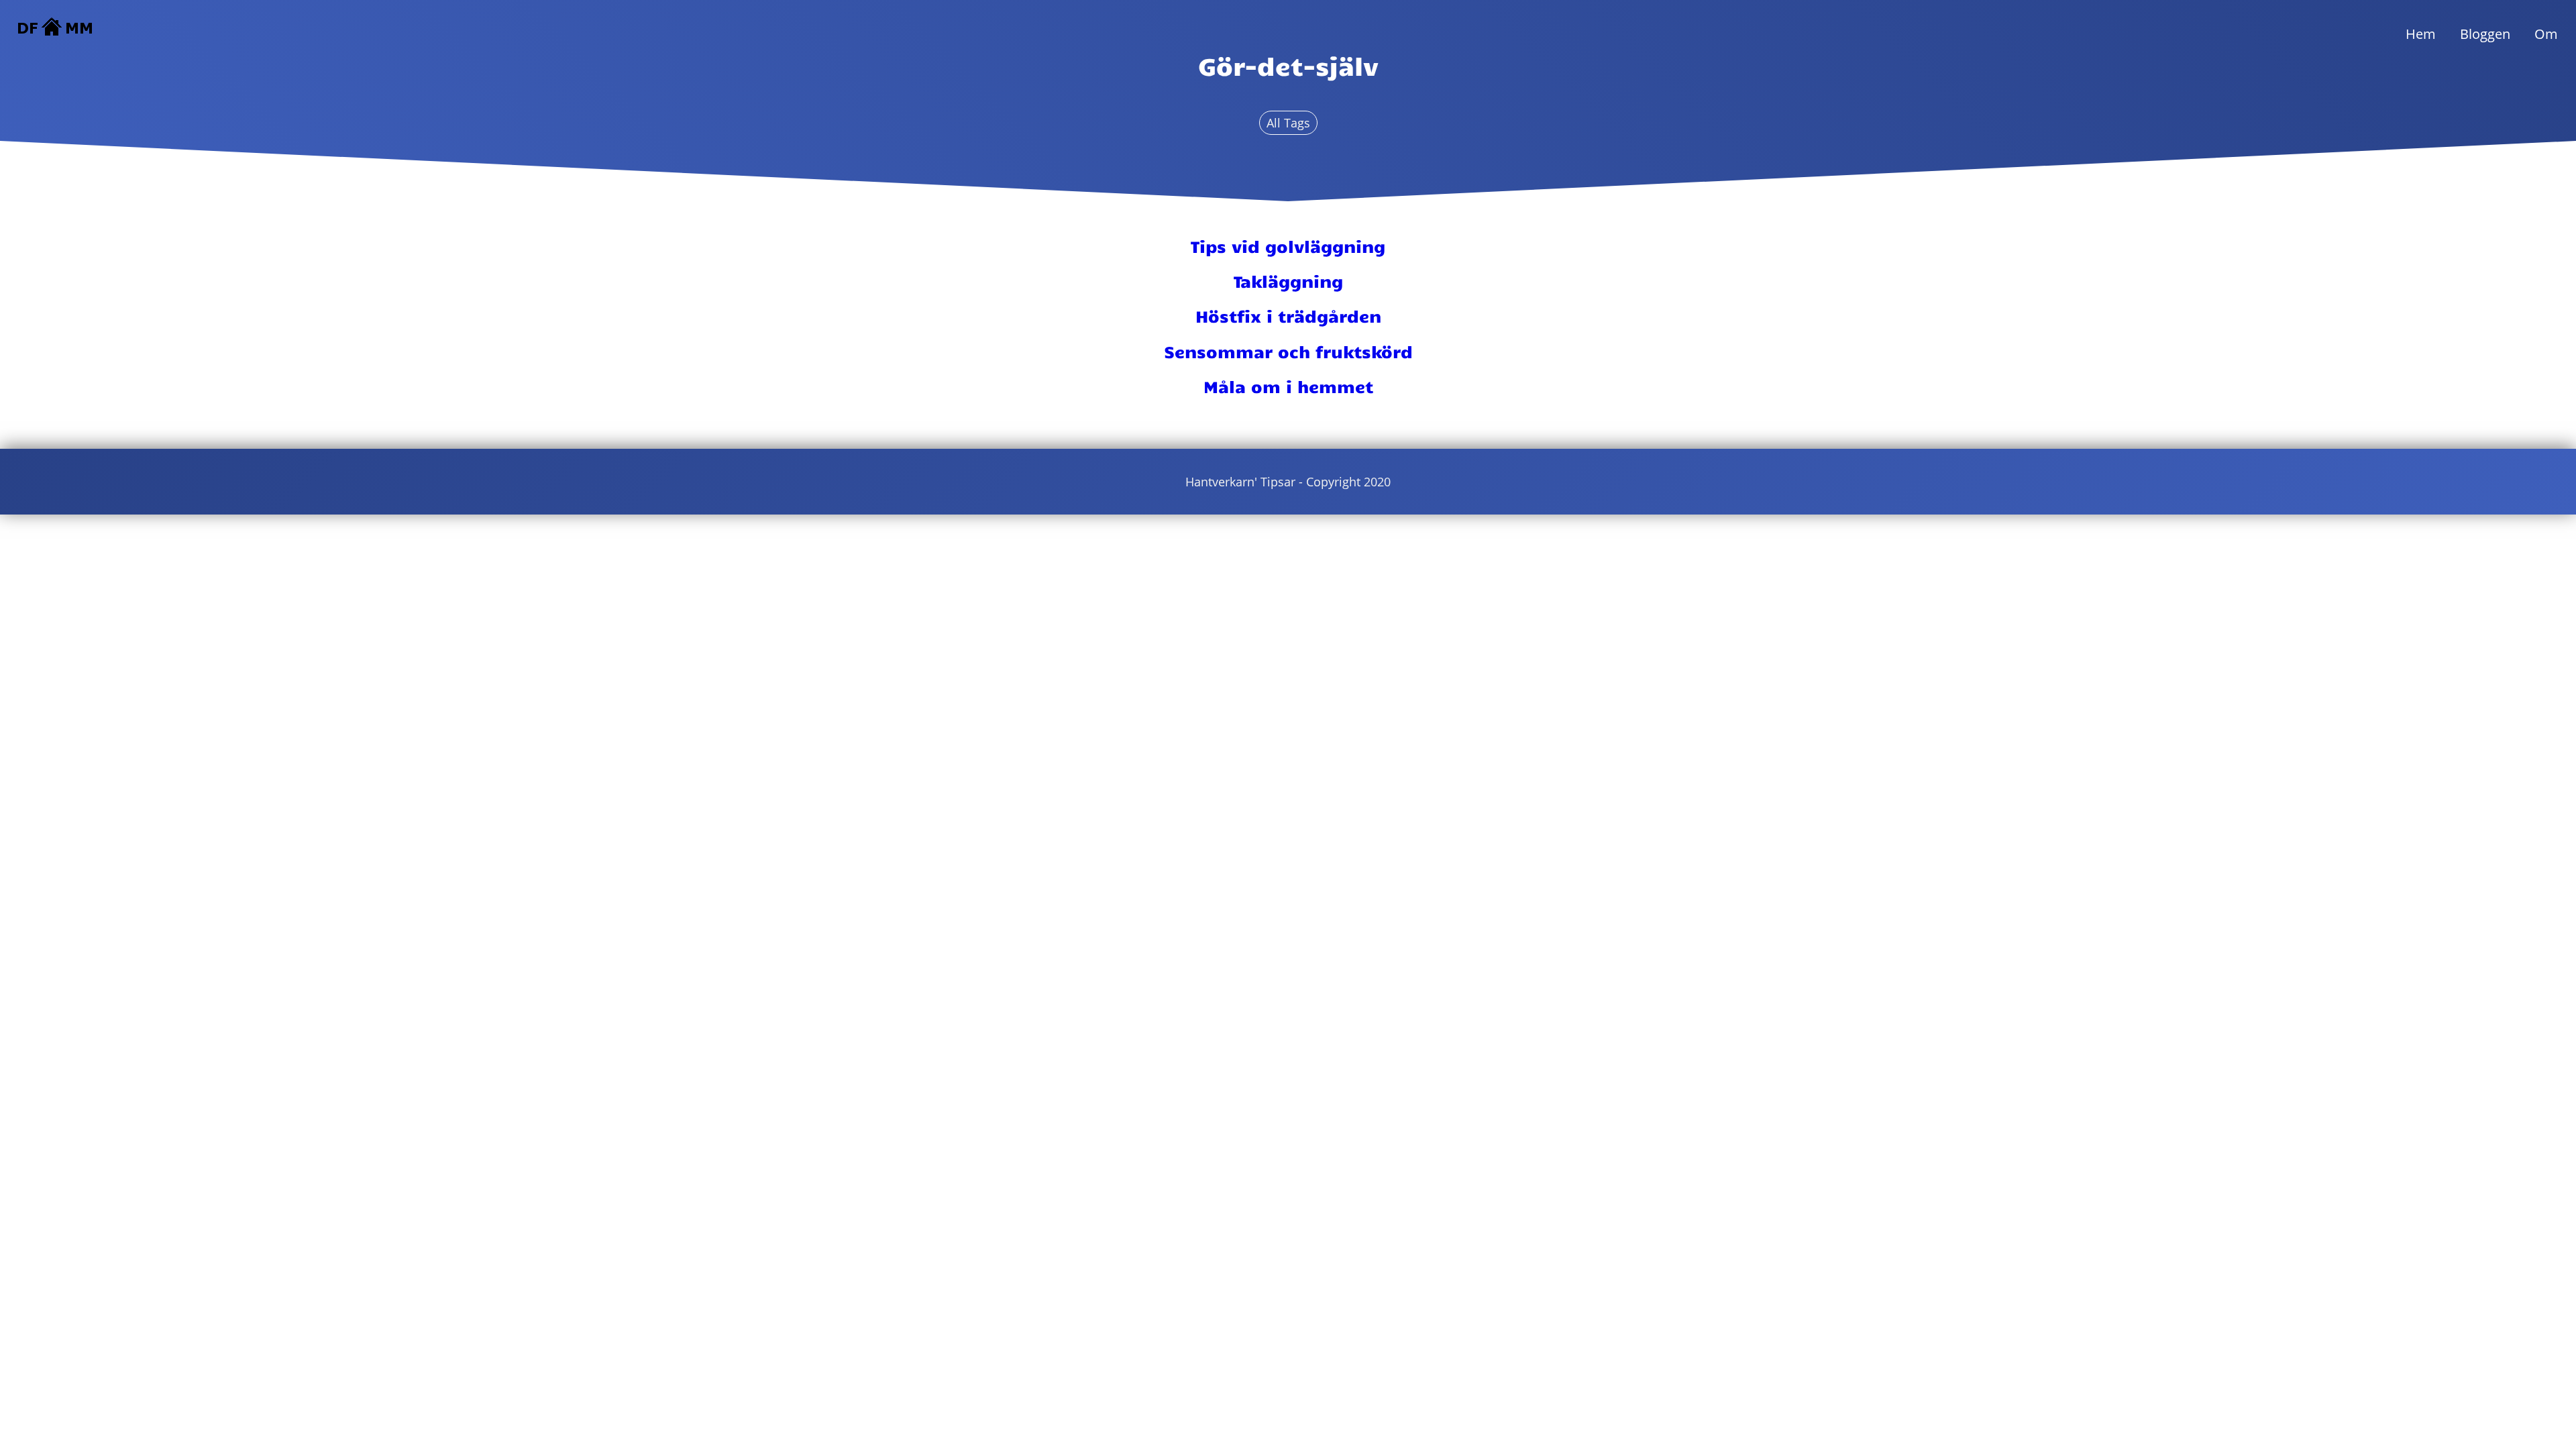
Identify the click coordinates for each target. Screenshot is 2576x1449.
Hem (2421, 34)
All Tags (1288, 123)
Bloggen (2485, 34)
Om (2546, 34)
